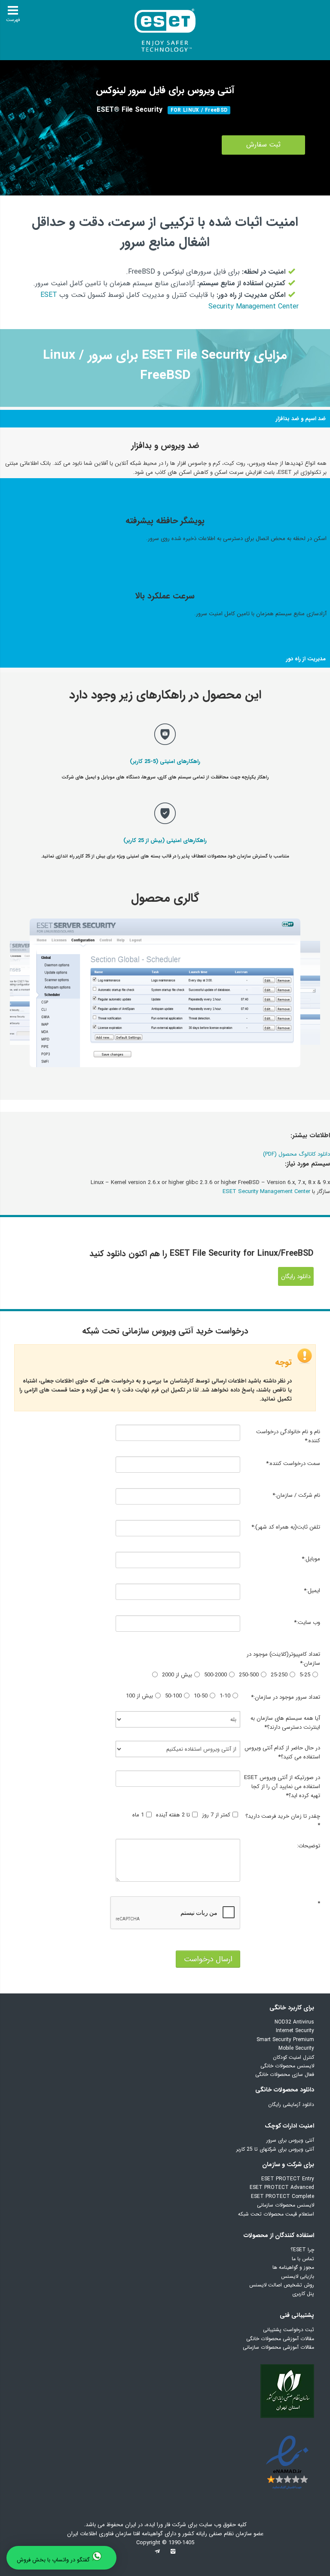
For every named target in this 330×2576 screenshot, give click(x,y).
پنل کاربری (303, 2294)
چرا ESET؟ (302, 2250)
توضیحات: (308, 1846)
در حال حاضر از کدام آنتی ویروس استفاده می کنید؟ (282, 1752)
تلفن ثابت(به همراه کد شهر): (286, 1527)
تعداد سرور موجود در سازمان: (285, 1697)
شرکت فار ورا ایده (166, 2525)
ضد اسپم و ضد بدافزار (301, 419)
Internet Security (295, 2031)
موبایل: (311, 1559)
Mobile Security (296, 2048)
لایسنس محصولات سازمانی (286, 2205)
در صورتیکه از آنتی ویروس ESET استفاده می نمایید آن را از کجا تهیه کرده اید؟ (282, 1787)
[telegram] (157, 2554)
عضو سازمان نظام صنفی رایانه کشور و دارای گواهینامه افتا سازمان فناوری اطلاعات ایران (165, 2534)
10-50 (201, 1696)
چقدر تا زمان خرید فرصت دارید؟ (283, 1821)
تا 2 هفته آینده (173, 1815)
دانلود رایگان (296, 1276)
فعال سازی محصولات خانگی (285, 2074)
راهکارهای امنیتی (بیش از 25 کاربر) (165, 841)
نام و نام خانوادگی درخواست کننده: (288, 1436)
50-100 (173, 1696)
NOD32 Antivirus (294, 2022)
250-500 (249, 1675)
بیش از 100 (139, 1696)
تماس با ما (303, 2259)
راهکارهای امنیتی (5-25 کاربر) (165, 762)
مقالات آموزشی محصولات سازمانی (278, 2347)
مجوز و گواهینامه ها (293, 2267)
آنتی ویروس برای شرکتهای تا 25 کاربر (275, 2149)
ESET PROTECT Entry (288, 2179)
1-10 (225, 1696)
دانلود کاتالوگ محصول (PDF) (296, 1154)
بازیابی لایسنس (298, 2276)
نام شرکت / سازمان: (296, 1495)
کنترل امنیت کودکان (293, 2057)
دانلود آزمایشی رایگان (291, 2104)
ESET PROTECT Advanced (282, 2187)
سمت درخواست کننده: (293, 1463)
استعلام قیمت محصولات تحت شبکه (276, 2214)
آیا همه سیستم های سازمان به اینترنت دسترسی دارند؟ (285, 1723)
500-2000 (215, 1675)
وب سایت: (307, 1622)
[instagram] (173, 2554)
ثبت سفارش (263, 145)
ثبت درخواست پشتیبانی (289, 2330)
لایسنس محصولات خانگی (287, 2066)
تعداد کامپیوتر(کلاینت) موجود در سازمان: (283, 1659)
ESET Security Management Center (266, 1192)
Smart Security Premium (285, 2040)
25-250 (279, 1675)
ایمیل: (312, 1591)
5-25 (305, 1675)
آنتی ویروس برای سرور (290, 2140)
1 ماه (138, 1815)
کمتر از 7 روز (216, 1815)
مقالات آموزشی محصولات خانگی (280, 2339)
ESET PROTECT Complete (283, 2196)
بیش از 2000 (177, 1675)
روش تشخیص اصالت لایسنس (282, 2285)
